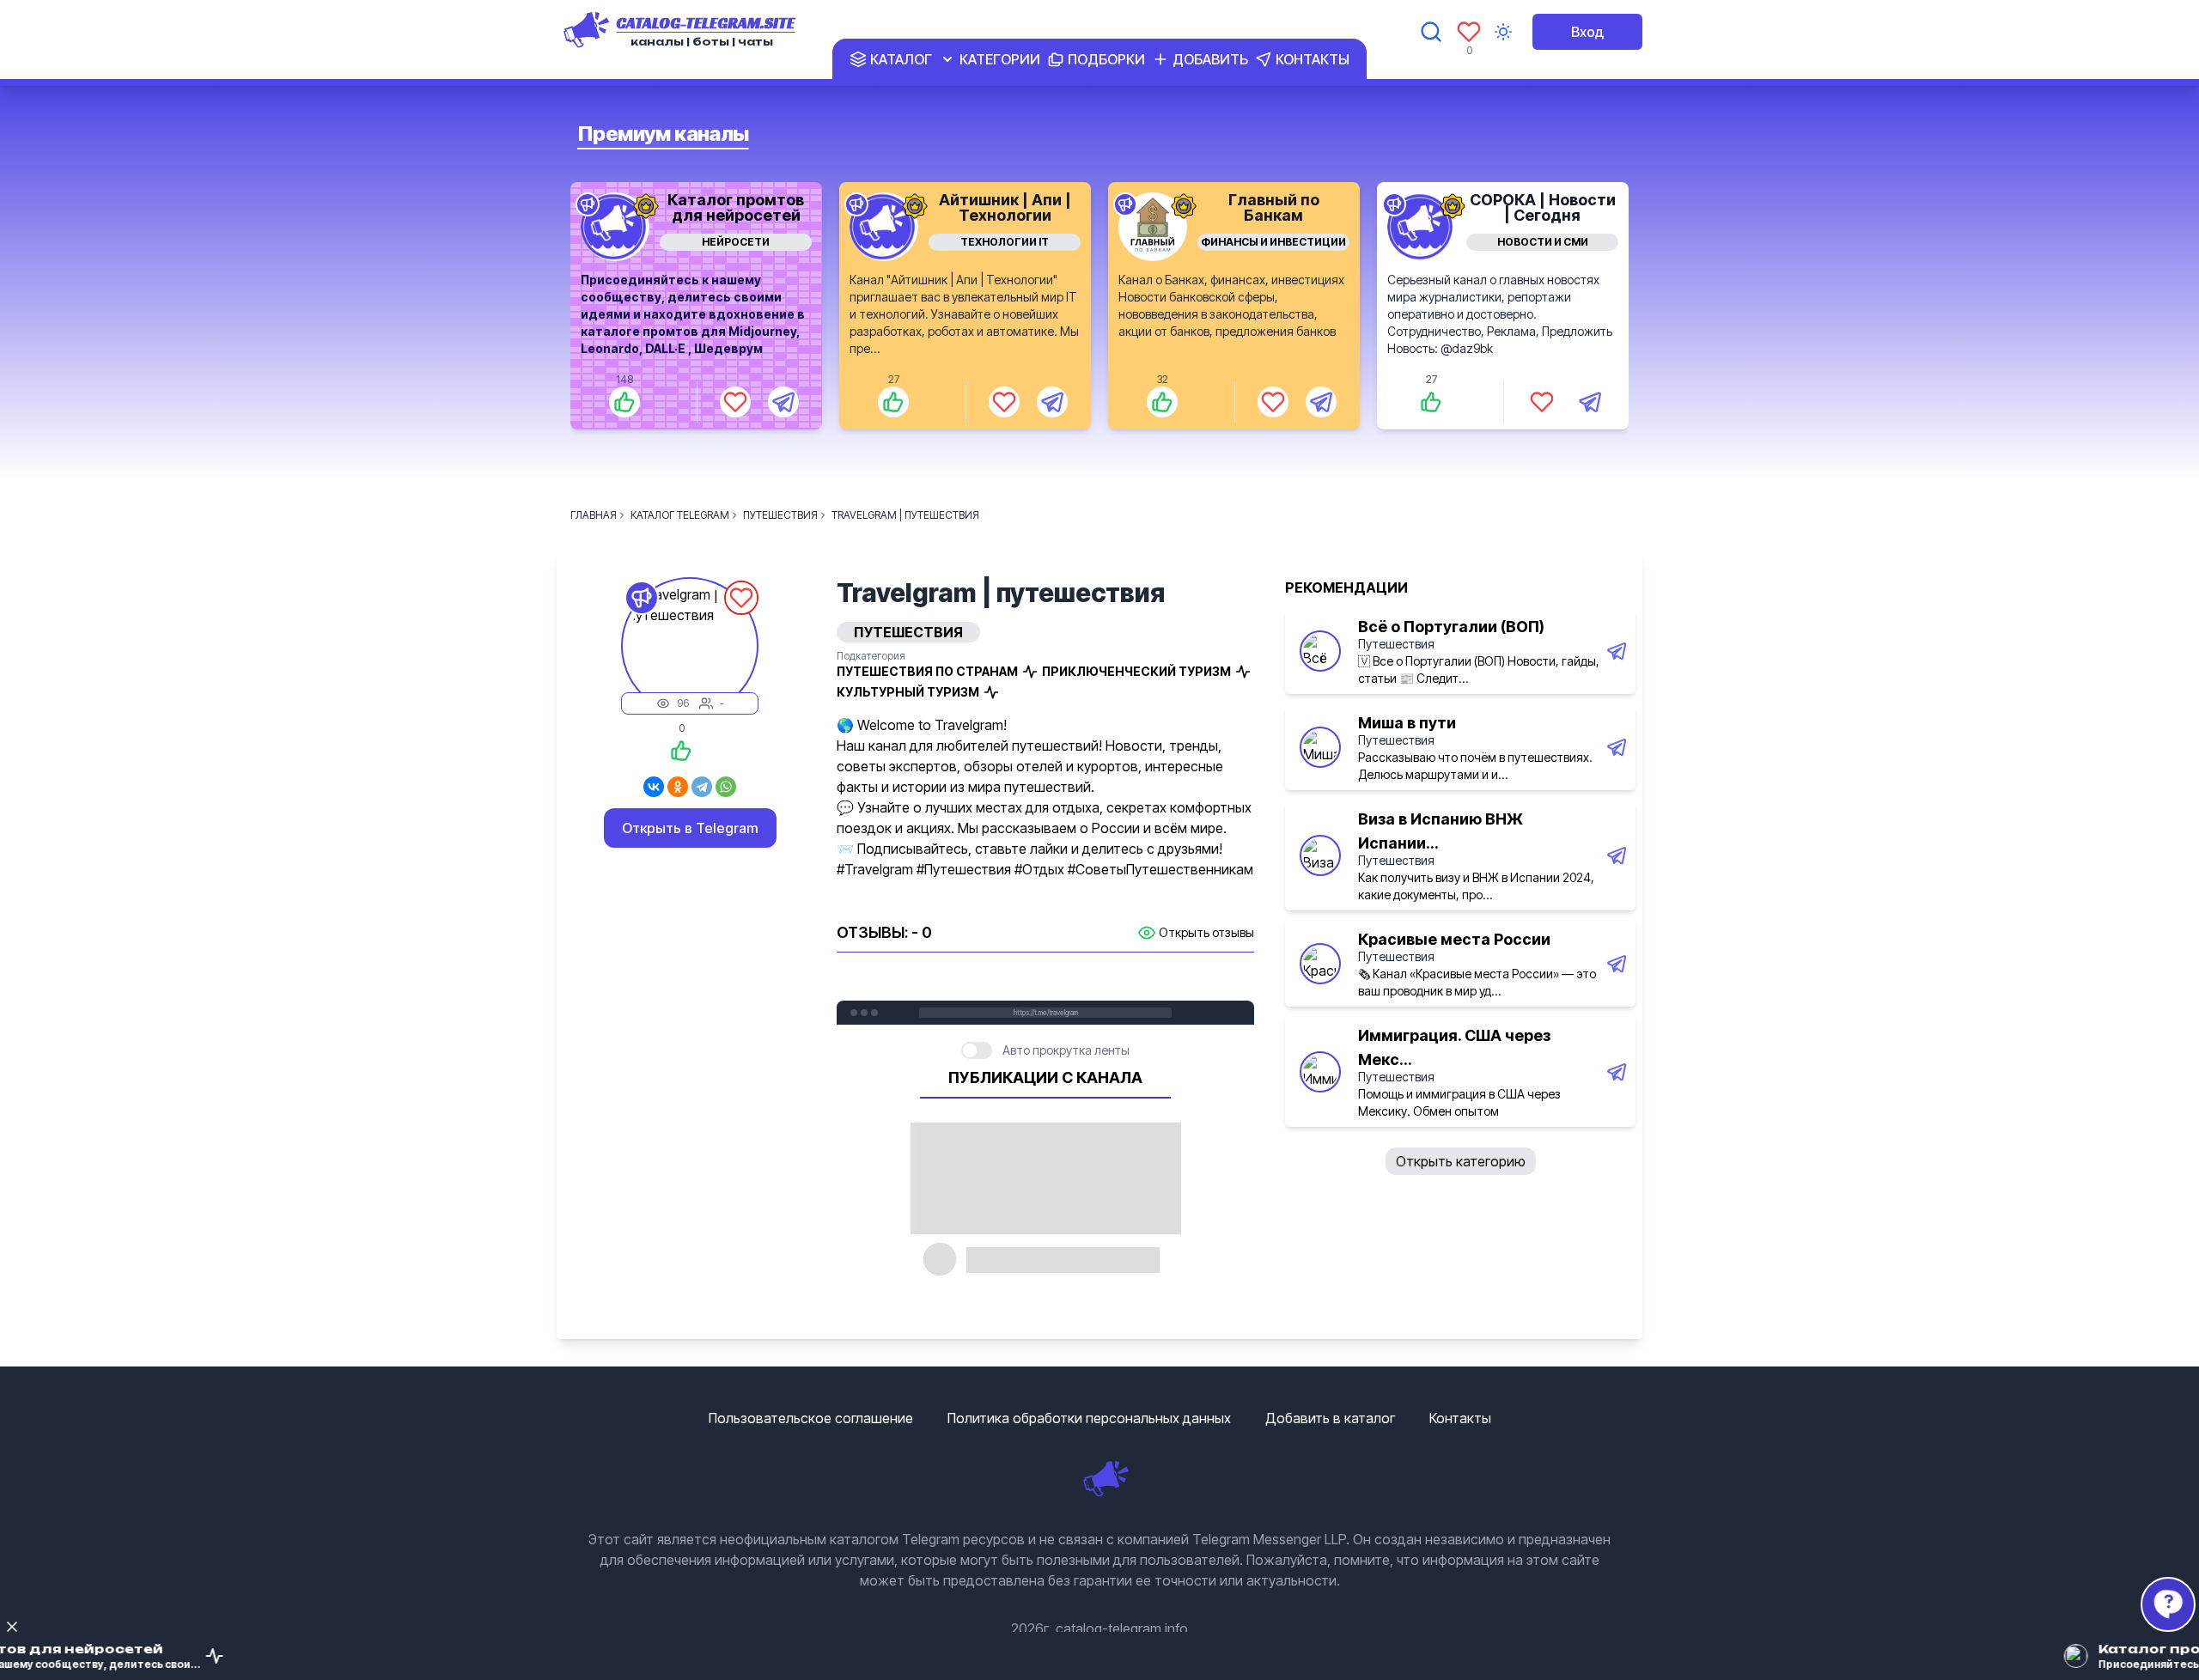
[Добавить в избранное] (735, 402)
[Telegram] (702, 787)
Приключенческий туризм (1136, 671)
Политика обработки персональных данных (1089, 1418)
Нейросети (736, 242)
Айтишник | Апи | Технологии (1005, 207)
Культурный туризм (908, 692)
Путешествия (1396, 644)
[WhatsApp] (726, 787)
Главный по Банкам (1274, 207)
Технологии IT (1005, 242)
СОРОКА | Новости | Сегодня (1543, 207)
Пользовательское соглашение (811, 1418)
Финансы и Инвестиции (1273, 242)
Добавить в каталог (1330, 1418)
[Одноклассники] (678, 787)
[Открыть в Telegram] (783, 402)
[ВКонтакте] (654, 787)
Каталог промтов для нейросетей (736, 207)
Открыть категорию (1461, 1161)
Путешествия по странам (927, 671)
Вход (1587, 32)
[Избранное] (1469, 32)
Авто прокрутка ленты (1066, 1050)
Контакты (1460, 1418)
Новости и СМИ (1543, 242)
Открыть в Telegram (690, 828)
